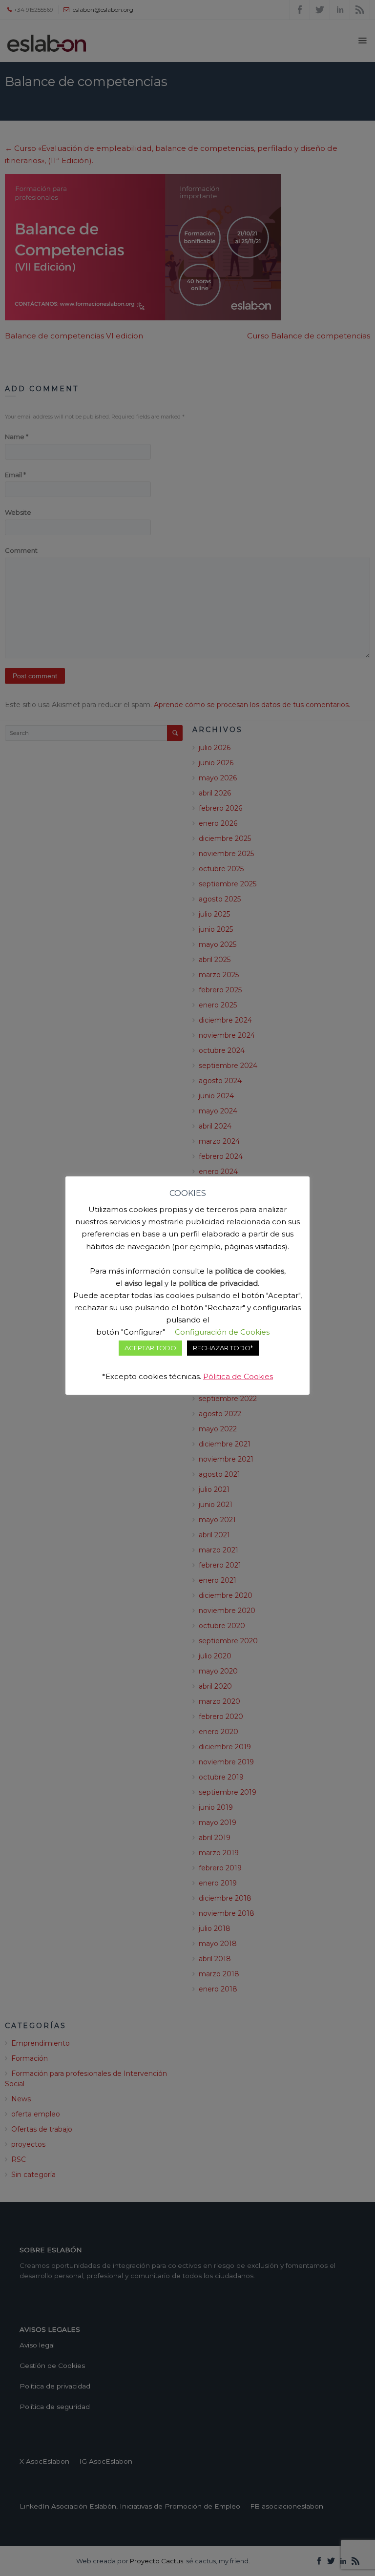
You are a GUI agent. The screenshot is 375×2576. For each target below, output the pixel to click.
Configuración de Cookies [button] (222, 1332)
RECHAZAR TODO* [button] (223, 1348)
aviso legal (144, 1283)
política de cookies (250, 1271)
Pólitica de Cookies (238, 1376)
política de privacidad (218, 1283)
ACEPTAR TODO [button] (150, 1348)
